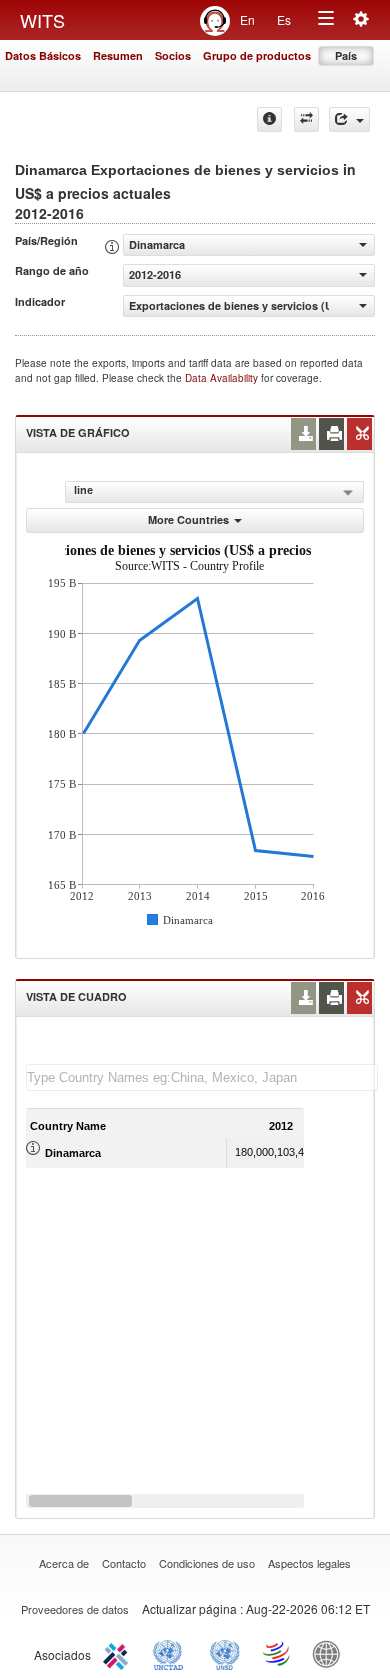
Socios (173, 55)
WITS (42, 20)
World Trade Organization (278, 1653)
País (346, 55)
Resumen (118, 55)
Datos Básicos (43, 55)
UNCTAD (172, 1653)
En (247, 19)
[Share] (349, 119)
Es (284, 19)
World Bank (331, 1653)
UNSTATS (225, 1653)
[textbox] (202, 1077)
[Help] (269, 119)
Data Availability (223, 378)
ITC (119, 1653)
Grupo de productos (257, 55)
